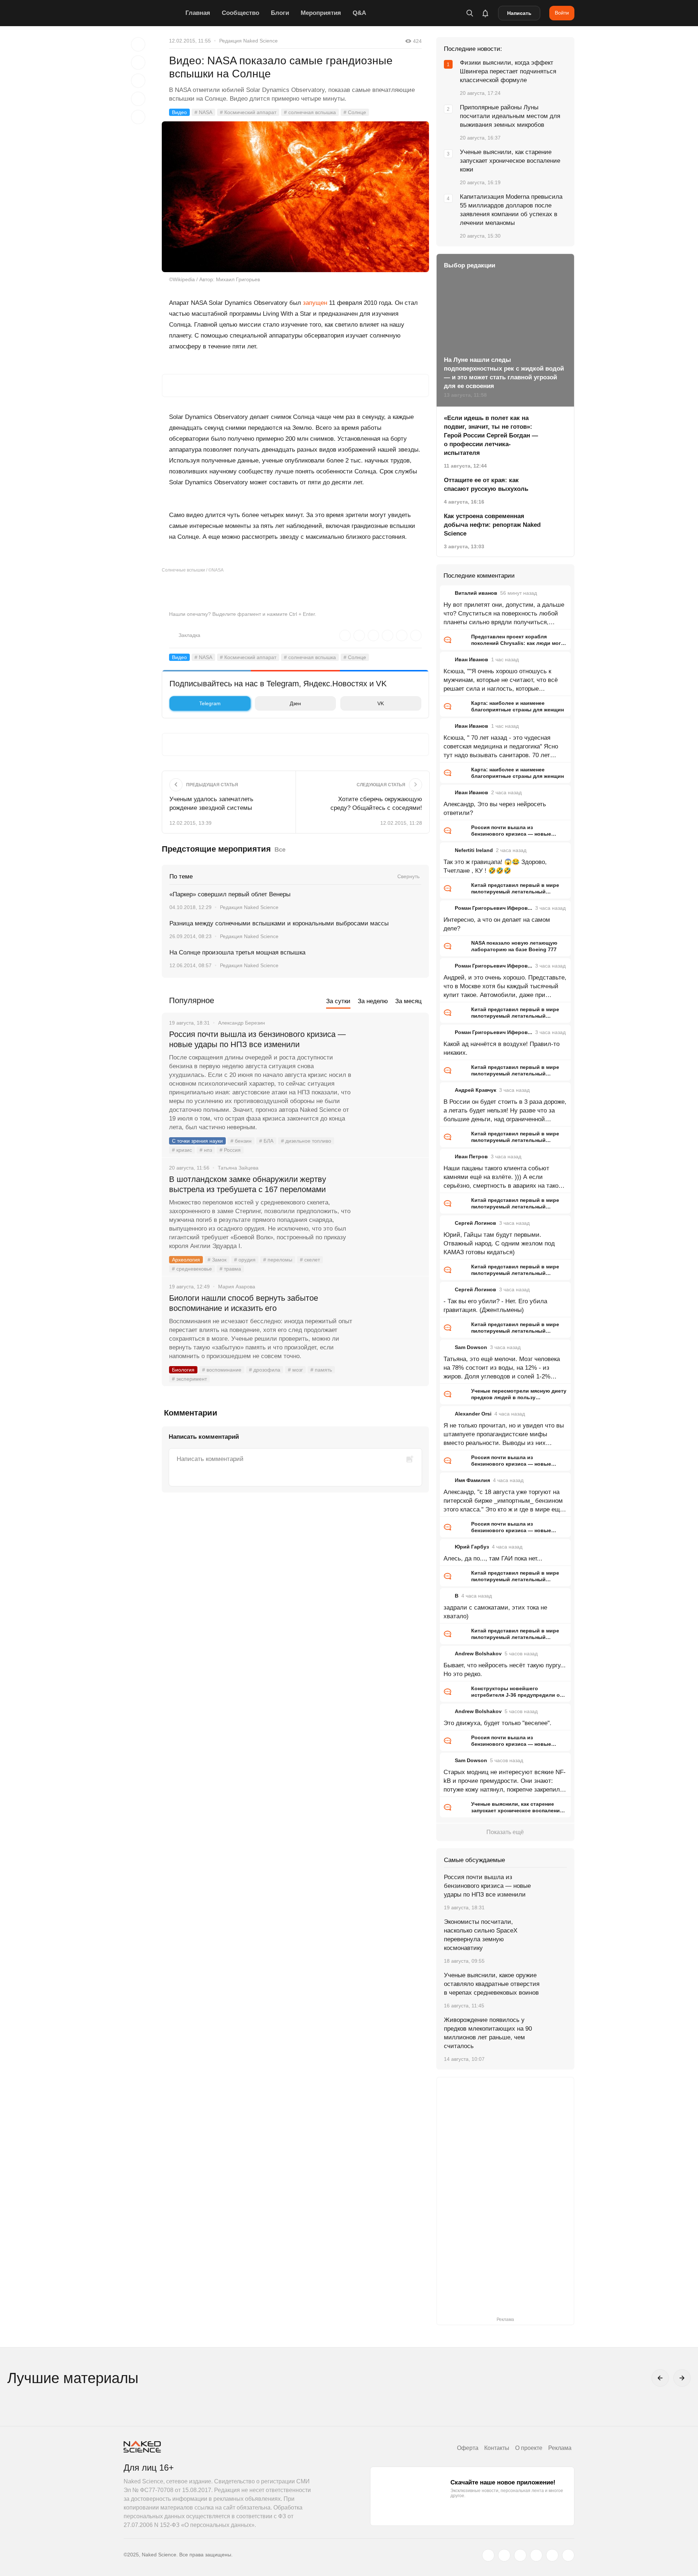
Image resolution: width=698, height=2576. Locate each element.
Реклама (560, 2448)
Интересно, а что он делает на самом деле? (497, 924)
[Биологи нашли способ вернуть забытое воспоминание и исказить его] (391, 1325)
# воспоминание (222, 1370)
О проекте (529, 2448)
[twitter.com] (488, 2555)
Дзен (295, 703)
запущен (315, 303)
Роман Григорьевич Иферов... (494, 908)
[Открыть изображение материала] (295, 197)
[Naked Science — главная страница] (153, 13)
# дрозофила (265, 1370)
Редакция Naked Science (248, 41)
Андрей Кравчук (476, 1090)
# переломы (278, 1260)
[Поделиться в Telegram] (138, 99)
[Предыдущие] (660, 2378)
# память (321, 1370)
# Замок (217, 1260)
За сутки (338, 1001)
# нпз (206, 1150)
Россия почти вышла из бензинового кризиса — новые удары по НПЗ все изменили (257, 1039)
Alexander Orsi (473, 1414)
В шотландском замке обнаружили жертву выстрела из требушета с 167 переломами (248, 1184)
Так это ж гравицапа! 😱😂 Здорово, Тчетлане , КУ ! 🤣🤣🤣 (495, 866)
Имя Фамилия (472, 1480)
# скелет (310, 1260)
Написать (519, 13)
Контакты (497, 2448)
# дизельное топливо (306, 1141)
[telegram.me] (552, 2555)
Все (280, 850)
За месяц (408, 1001)
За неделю (373, 1001)
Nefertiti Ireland (474, 850)
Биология (183, 1370)
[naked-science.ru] (568, 2555)
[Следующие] (682, 2378)
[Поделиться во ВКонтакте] (138, 117)
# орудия (245, 1260)
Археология (186, 1260)
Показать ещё (505, 1832)
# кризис (182, 1150)
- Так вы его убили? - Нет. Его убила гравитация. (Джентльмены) (495, 1306)
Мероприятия (321, 13)
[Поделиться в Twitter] (138, 81)
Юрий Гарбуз (472, 1547)
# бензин (241, 1141)
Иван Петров (471, 1156)
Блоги (280, 13)
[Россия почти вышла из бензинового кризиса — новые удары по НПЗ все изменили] (391, 1062)
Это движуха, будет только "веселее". (498, 1723)
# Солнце (355, 112)
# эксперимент (189, 1379)
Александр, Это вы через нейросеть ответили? (495, 809)
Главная (198, 13)
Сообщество (240, 13)
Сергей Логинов (476, 1223)
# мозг (295, 1370)
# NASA (203, 112)
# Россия (230, 1150)
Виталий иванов (476, 593)
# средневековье (192, 1269)
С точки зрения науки (197, 1141)
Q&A (359, 13)
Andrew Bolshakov (478, 1654)
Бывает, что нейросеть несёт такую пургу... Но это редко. (505, 1670)
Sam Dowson (471, 1347)
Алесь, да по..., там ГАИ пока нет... (493, 1558)
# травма (230, 1269)
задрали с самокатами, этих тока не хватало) (495, 1612)
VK (381, 703)
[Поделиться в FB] (138, 62)
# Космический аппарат (248, 112)
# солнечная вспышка (310, 112)
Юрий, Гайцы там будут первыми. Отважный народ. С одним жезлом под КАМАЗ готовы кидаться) (499, 1243)
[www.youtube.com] (520, 2555)
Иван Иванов (472, 659)
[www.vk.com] (504, 2555)
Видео (179, 112)
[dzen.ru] (536, 2555)
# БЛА (266, 1141)
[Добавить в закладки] (138, 44)
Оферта (468, 2448)
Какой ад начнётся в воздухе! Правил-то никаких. (502, 1048)
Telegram (210, 703)
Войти (562, 13)
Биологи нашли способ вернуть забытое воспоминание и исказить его (244, 1303)
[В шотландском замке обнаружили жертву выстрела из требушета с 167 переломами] (391, 1207)
